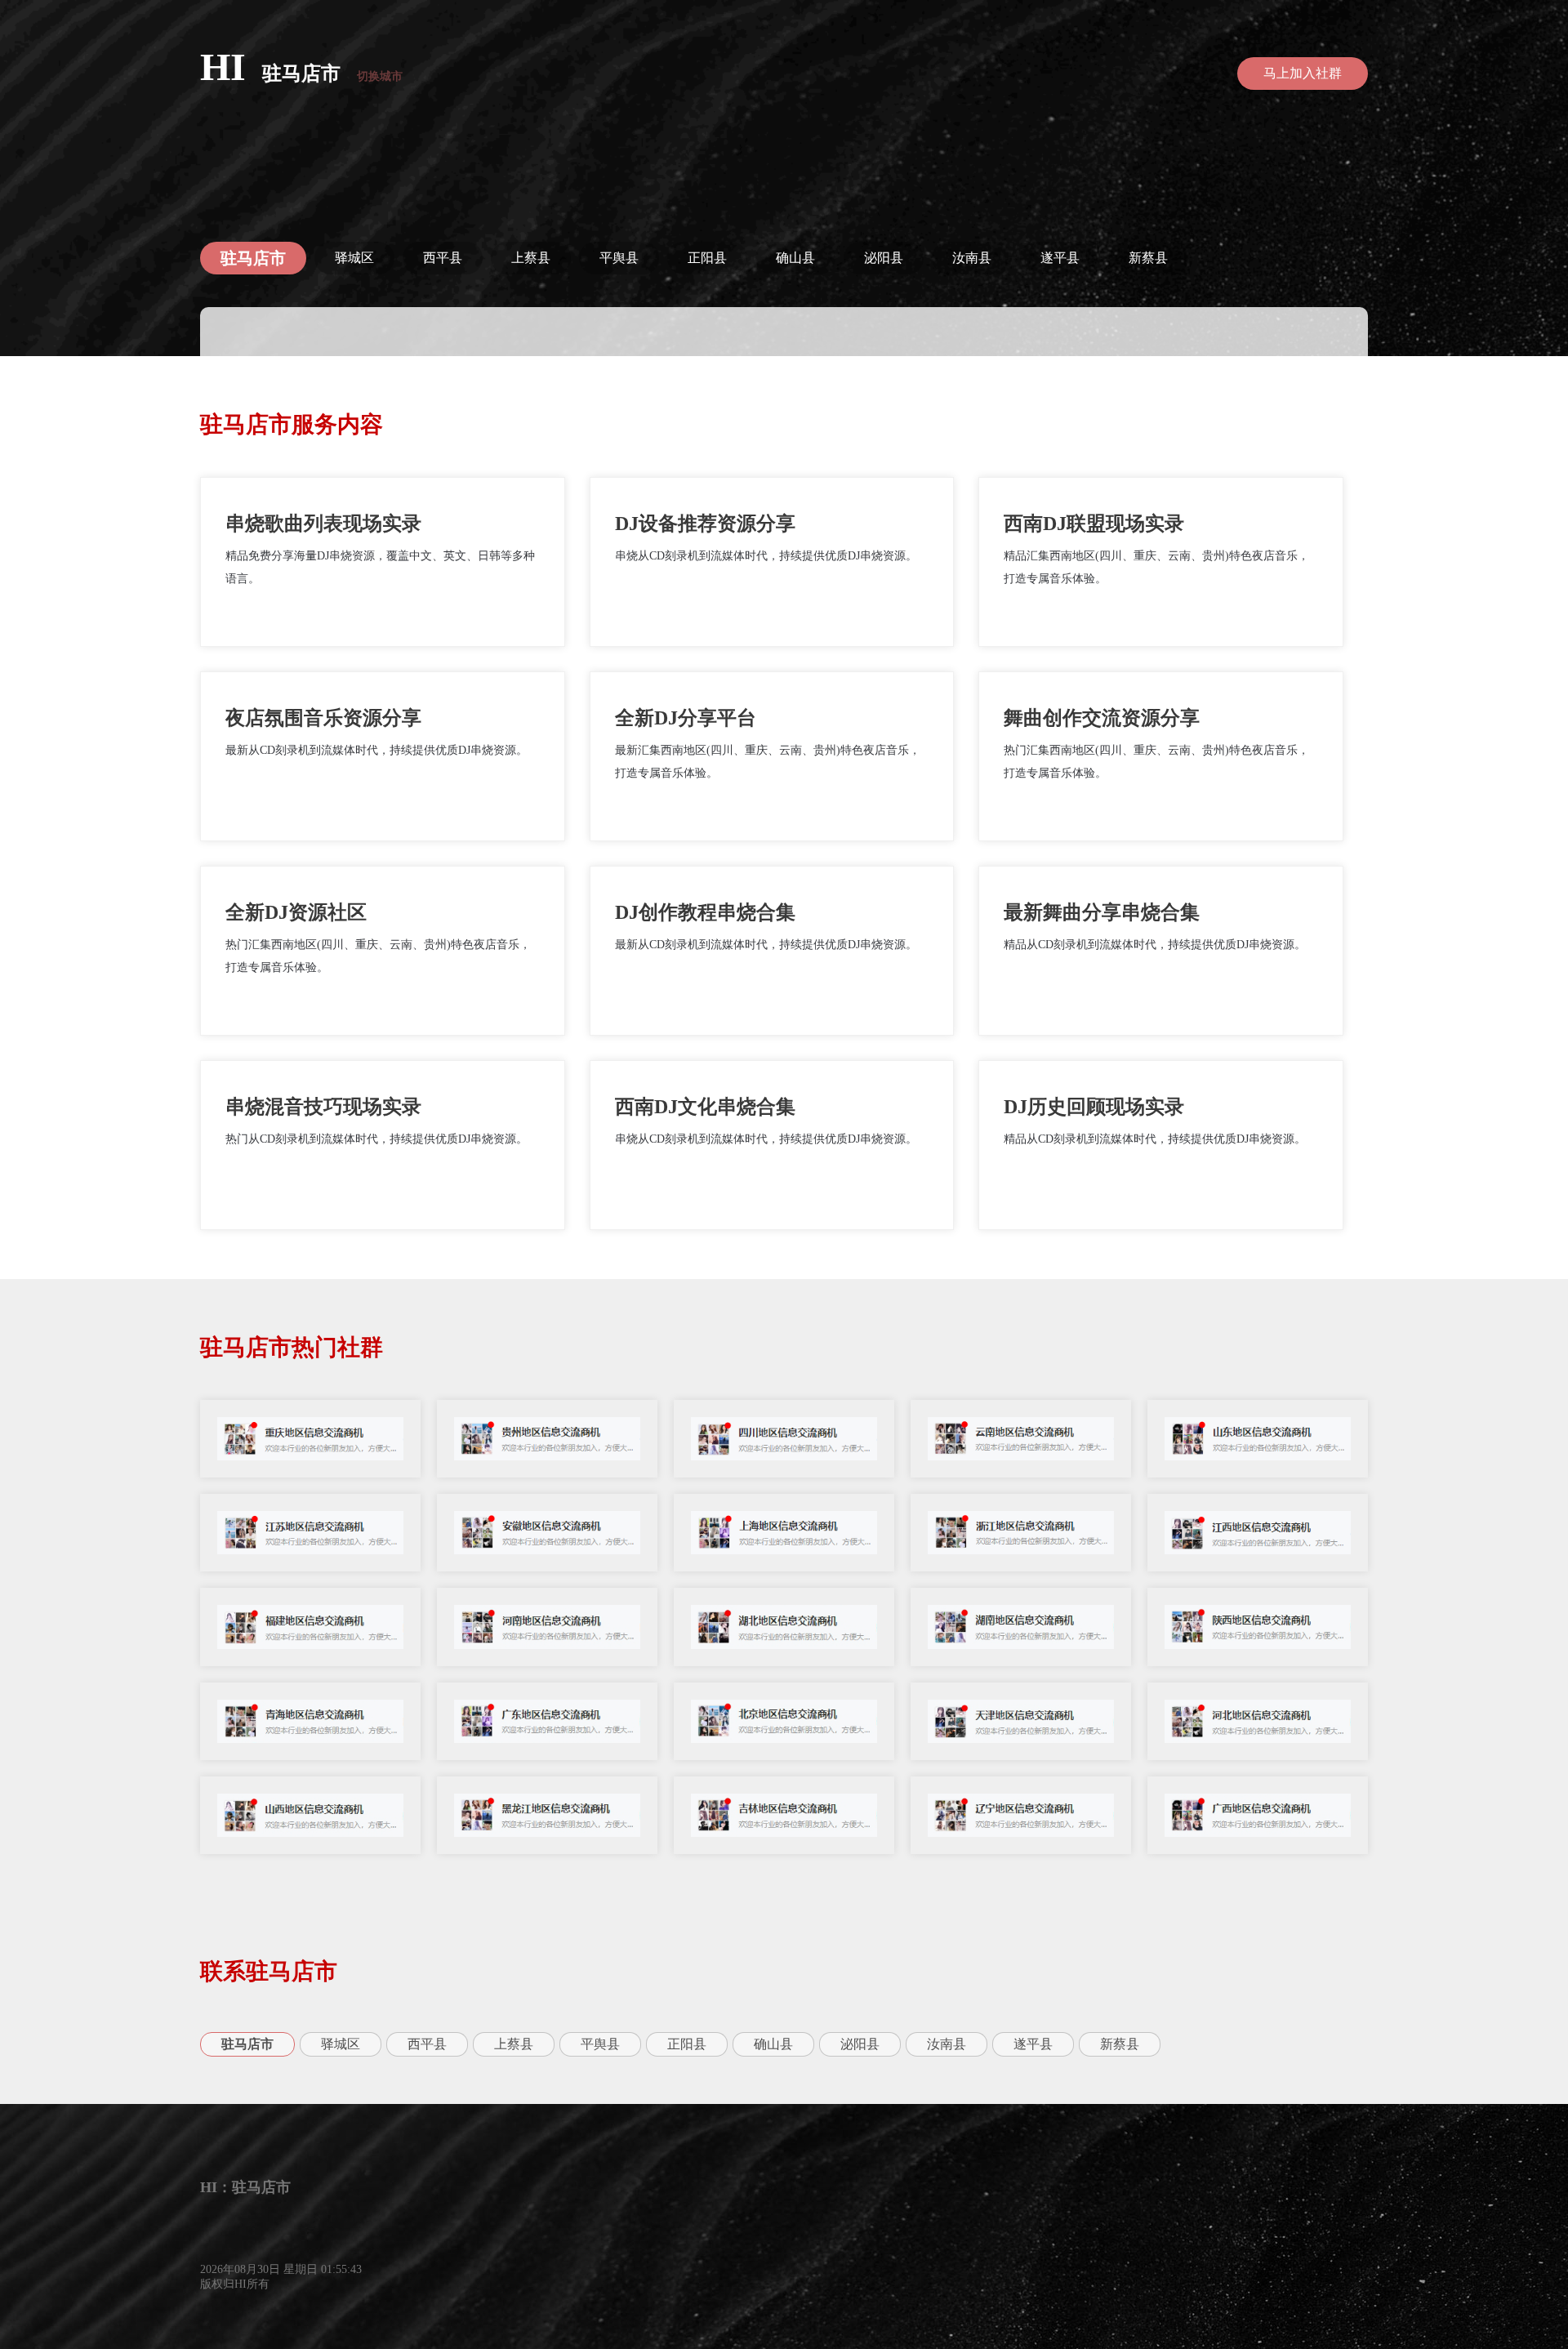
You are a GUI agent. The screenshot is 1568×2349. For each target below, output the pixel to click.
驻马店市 (301, 74)
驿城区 (354, 258)
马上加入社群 (1303, 73)
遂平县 (1060, 258)
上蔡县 (531, 258)
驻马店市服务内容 (292, 424)
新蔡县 (1148, 258)
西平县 (443, 258)
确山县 (795, 258)
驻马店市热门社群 (292, 1347)
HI (223, 67)
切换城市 (380, 76)
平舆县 (619, 258)
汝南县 (972, 258)
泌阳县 (884, 258)
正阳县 (707, 258)
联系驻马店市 (269, 1971)
